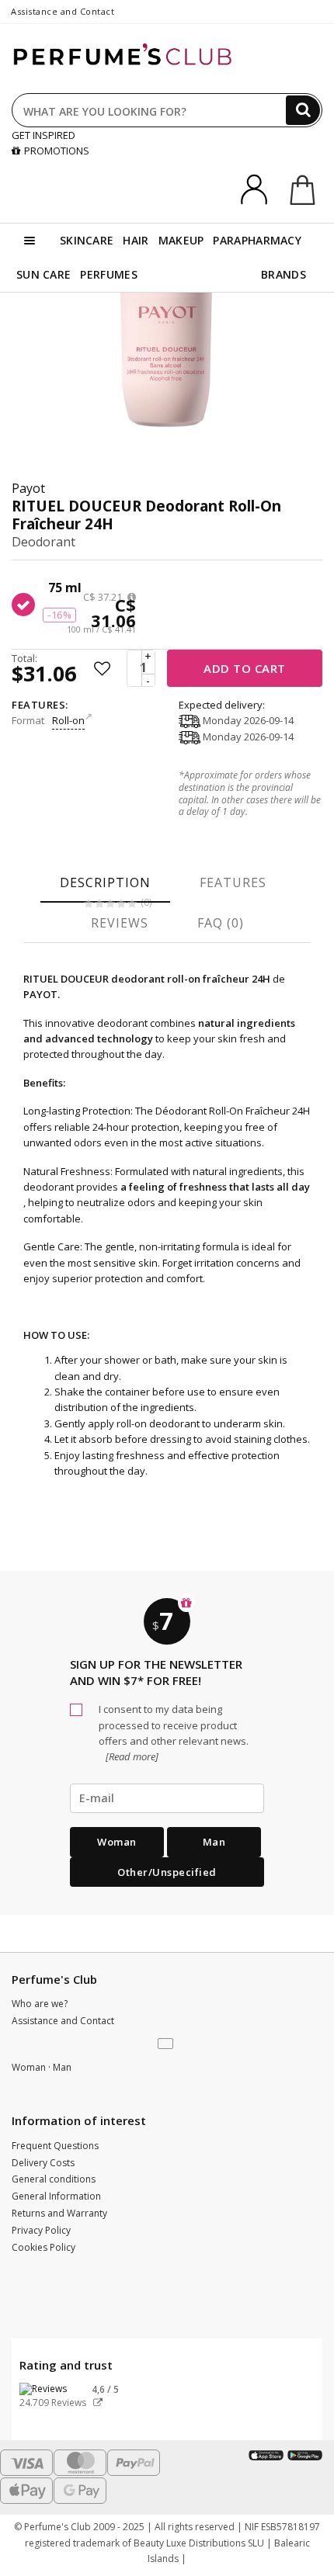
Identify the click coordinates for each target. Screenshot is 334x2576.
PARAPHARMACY (257, 240)
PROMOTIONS (57, 151)
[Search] (303, 110)
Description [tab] (105, 882)
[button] (167, 2044)
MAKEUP (181, 240)
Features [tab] (233, 882)
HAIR (136, 240)
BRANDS (284, 274)
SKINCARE (87, 240)
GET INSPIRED (43, 135)
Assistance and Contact (63, 11)
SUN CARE (43, 274)
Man (214, 1842)
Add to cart (245, 668)
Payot (28, 488)
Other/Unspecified (167, 1872)
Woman (117, 1842)
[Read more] (131, 1756)
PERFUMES (108, 274)
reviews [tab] (120, 923)
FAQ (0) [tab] (221, 923)
